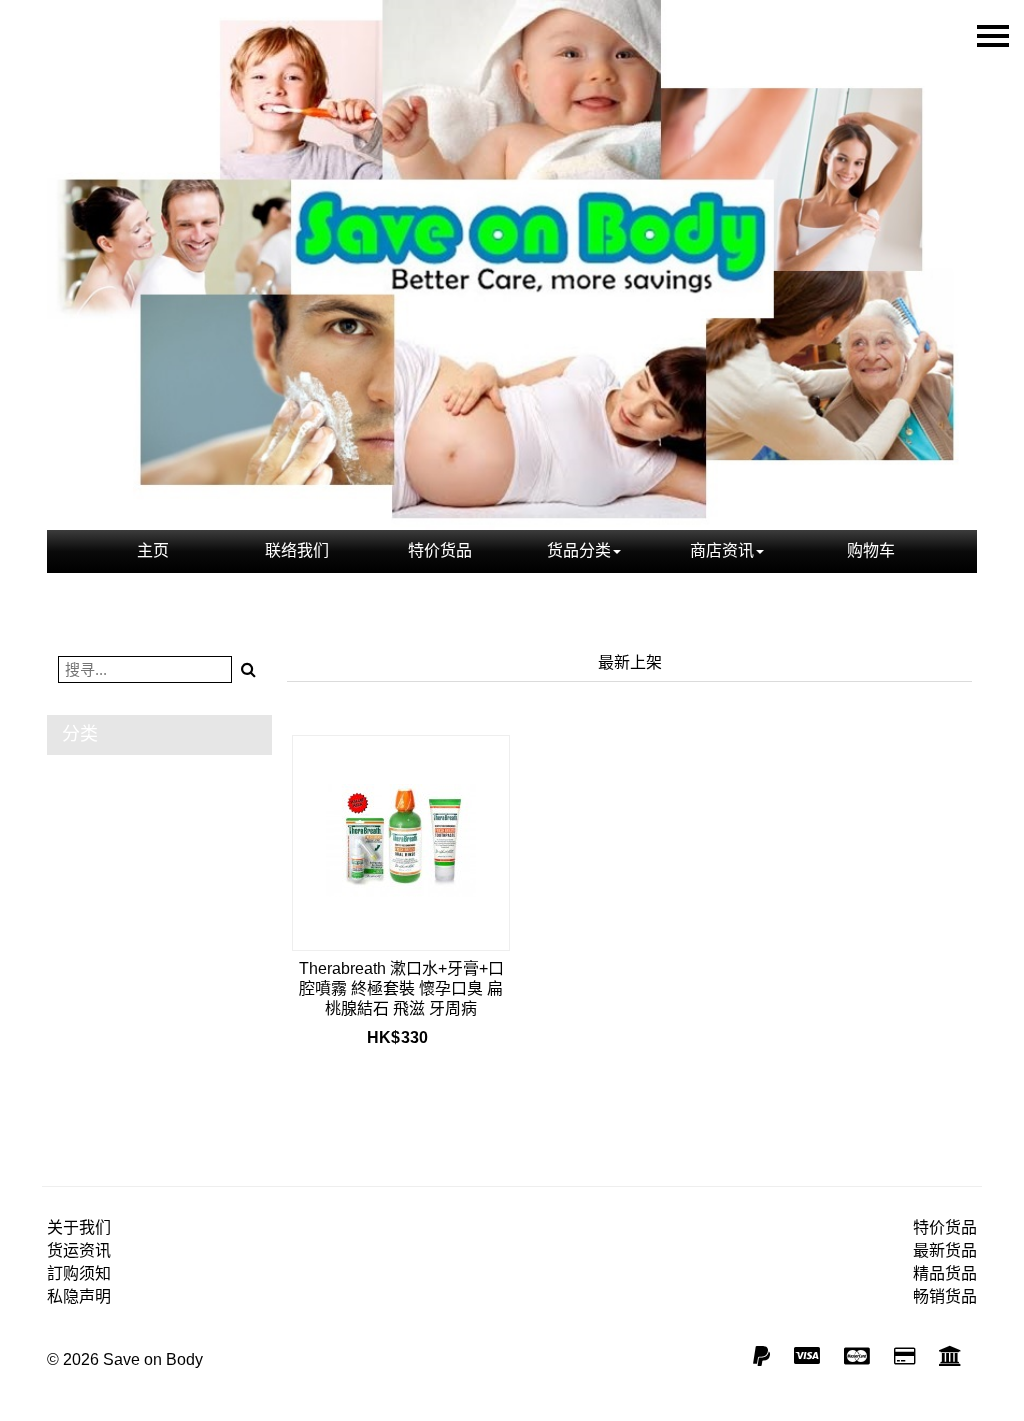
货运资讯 (79, 1250)
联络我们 (297, 550)
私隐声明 (79, 1296)
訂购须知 (79, 1273)
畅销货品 (945, 1296)
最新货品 (945, 1250)
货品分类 (579, 550)
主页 (153, 550)
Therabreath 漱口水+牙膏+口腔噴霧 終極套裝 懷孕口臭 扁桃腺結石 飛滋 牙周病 (401, 988)
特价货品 (440, 550)
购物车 (871, 550)
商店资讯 (722, 550)
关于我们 (79, 1227)
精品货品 (945, 1273)
